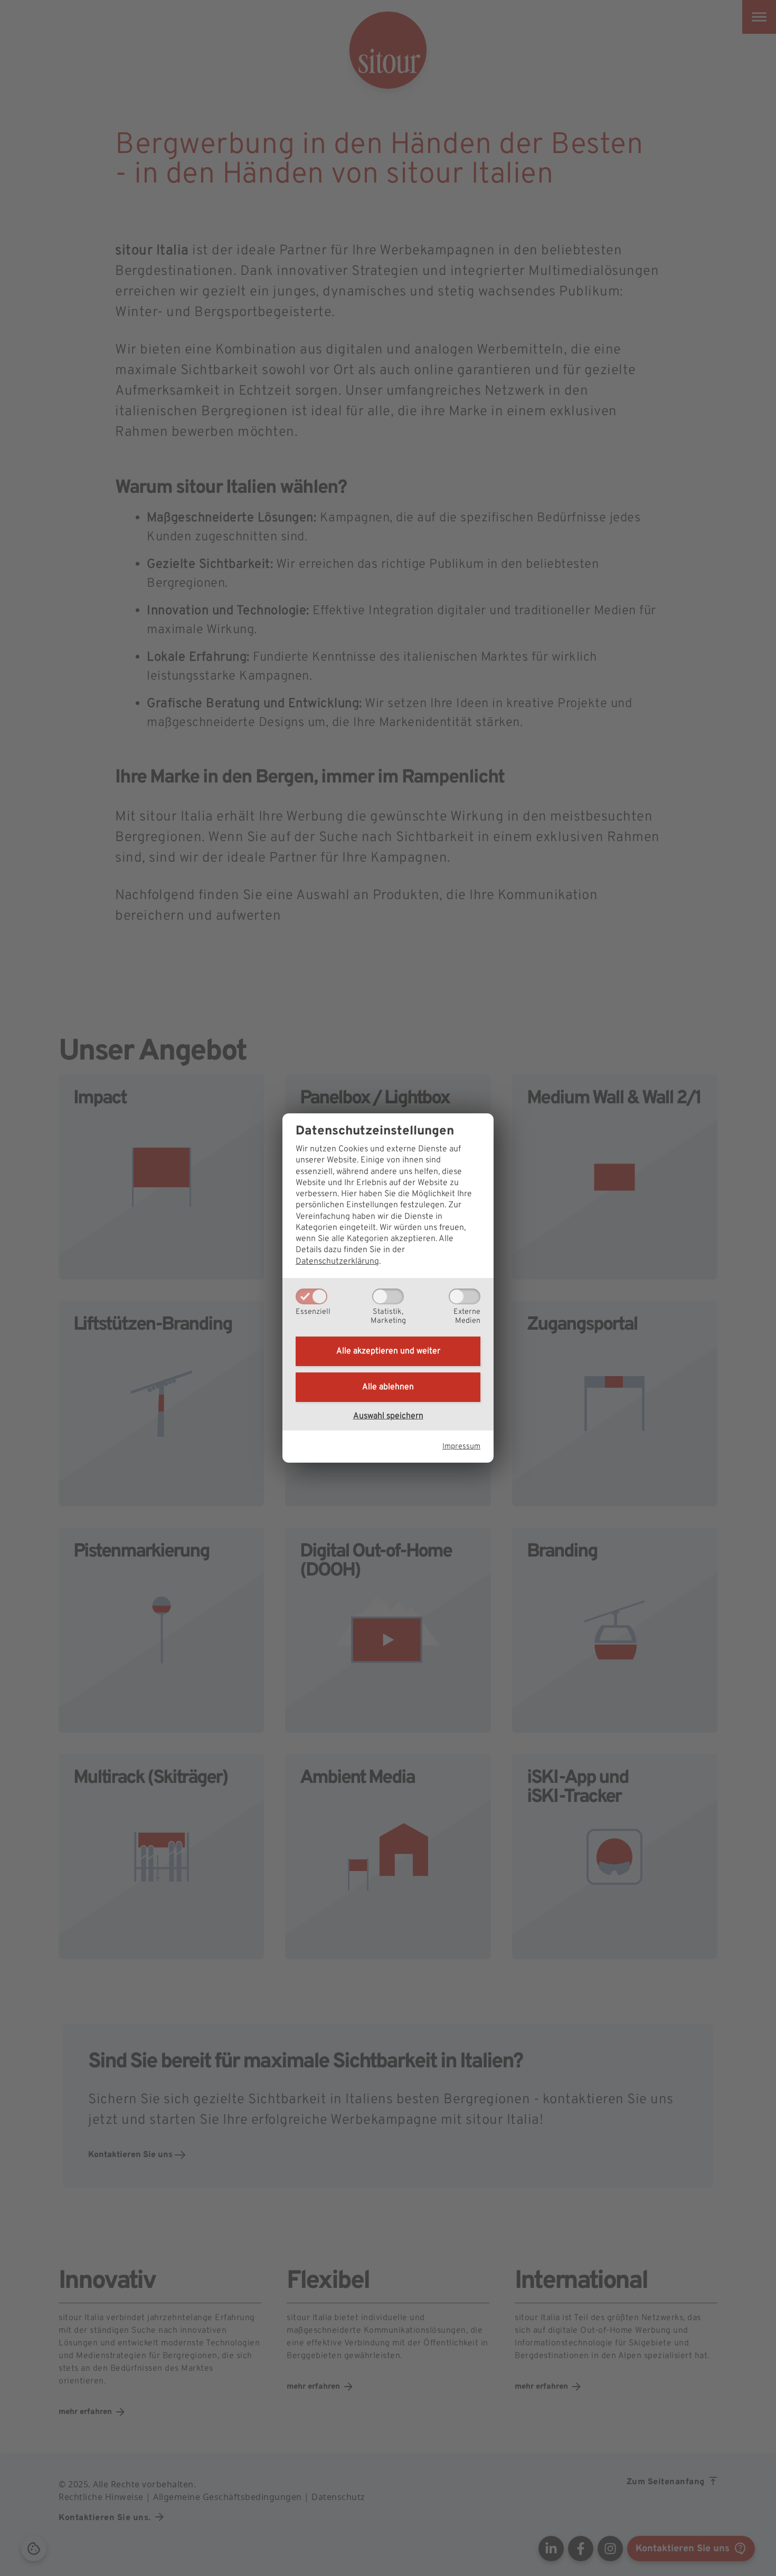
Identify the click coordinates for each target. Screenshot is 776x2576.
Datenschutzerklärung (337, 1262)
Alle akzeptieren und (388, 1351)
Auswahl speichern (388, 1416)
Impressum (461, 1447)
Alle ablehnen (388, 1387)
